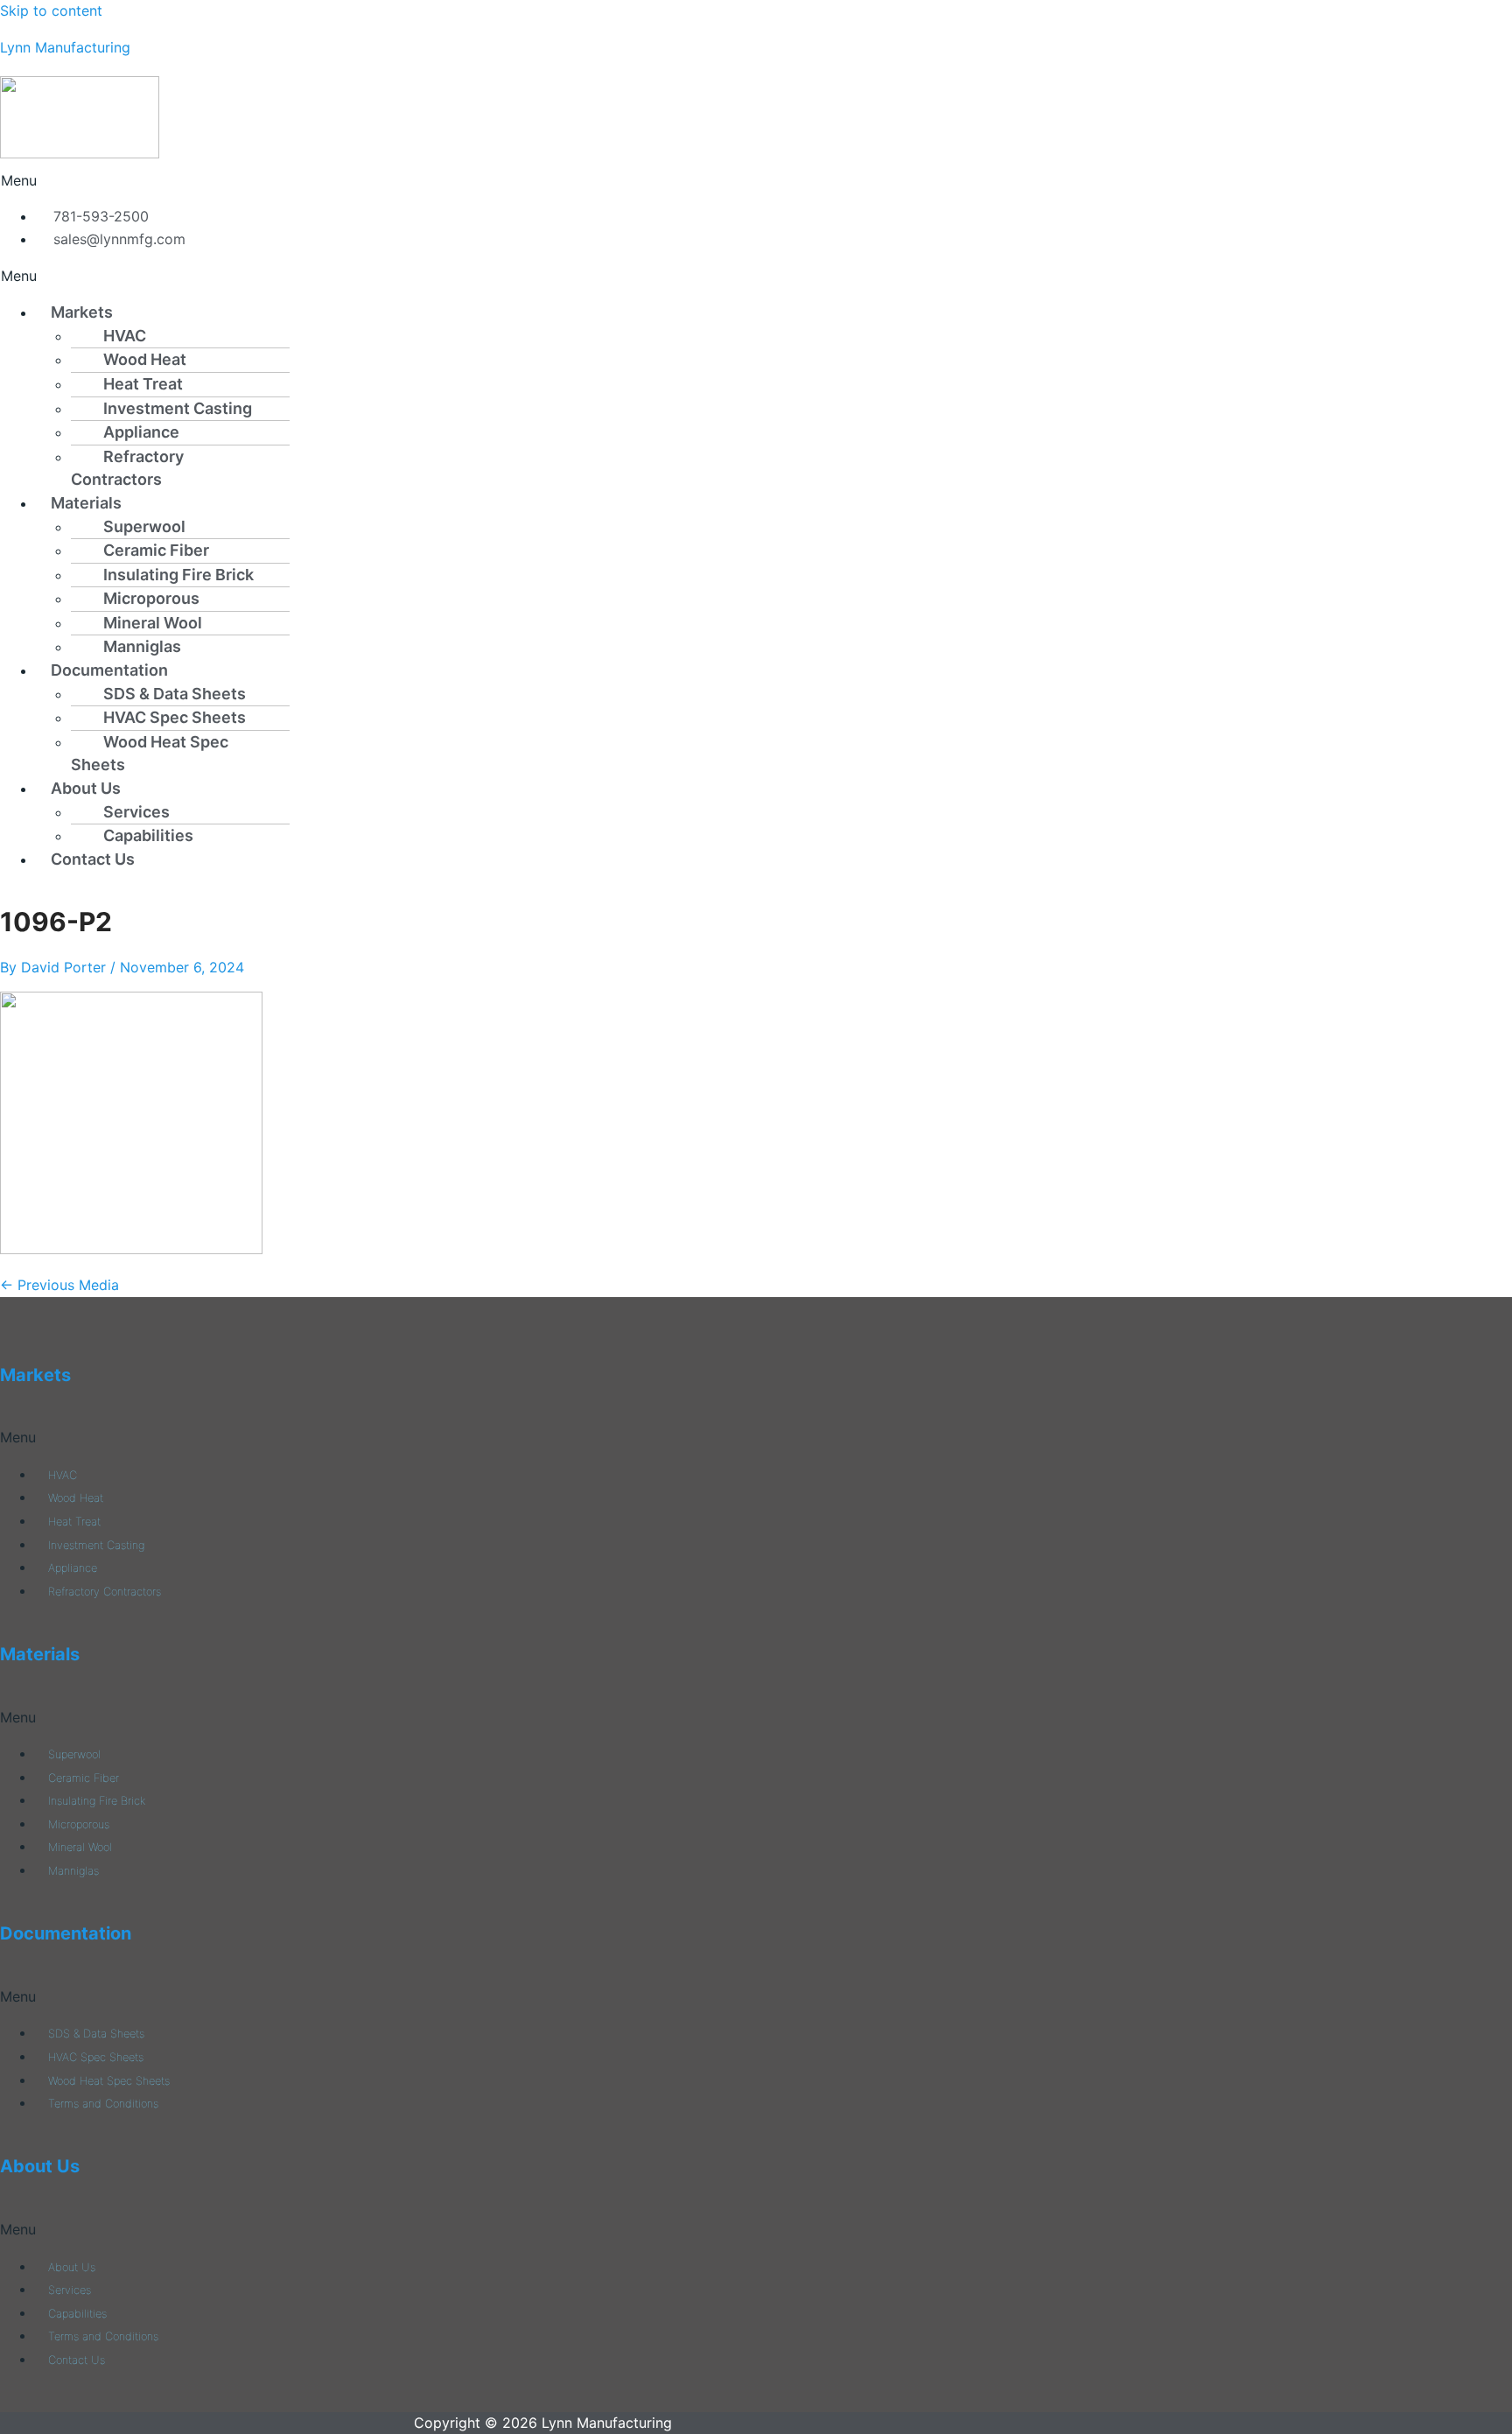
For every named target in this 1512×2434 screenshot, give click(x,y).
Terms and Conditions (103, 2104)
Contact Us (93, 859)
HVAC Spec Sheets (175, 717)
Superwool (144, 526)
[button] (568, 181)
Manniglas (142, 646)
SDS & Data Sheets (175, 694)
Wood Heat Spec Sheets (150, 754)
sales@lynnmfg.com (115, 239)
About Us (86, 788)
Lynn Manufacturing (65, 47)
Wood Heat (145, 359)
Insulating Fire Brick (178, 575)
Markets (82, 312)
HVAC (125, 336)
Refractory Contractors (127, 468)
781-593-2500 (97, 216)
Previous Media (59, 1285)
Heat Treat (143, 384)
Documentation (109, 670)
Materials (86, 503)
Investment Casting (178, 408)
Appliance (141, 432)
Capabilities (148, 835)
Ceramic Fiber (156, 550)
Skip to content (51, 11)
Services (136, 812)
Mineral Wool (153, 623)
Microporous (151, 598)
